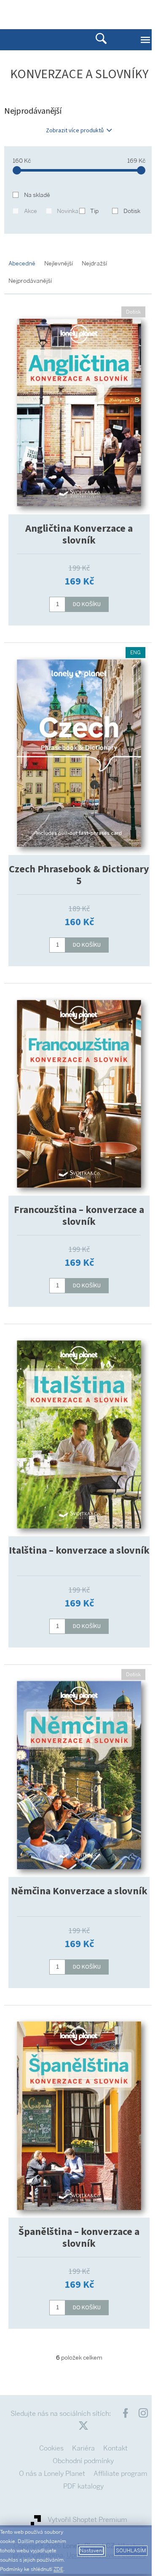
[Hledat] (101, 40)
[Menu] (145, 40)
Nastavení (91, 2551)
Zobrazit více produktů (75, 131)
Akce (31, 211)
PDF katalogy (83, 2486)
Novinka (68, 211)
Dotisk (132, 211)
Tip (94, 211)
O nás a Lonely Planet (52, 2474)
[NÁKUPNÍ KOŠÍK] (118, 14)
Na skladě (37, 195)
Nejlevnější (59, 263)
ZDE (58, 2569)
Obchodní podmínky (83, 2461)
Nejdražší (94, 263)
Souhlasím (131, 2551)
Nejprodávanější (30, 281)
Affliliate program (121, 2474)
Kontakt (115, 2448)
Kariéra (83, 2448)
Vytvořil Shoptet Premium (87, 2520)
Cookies (51, 2448)
